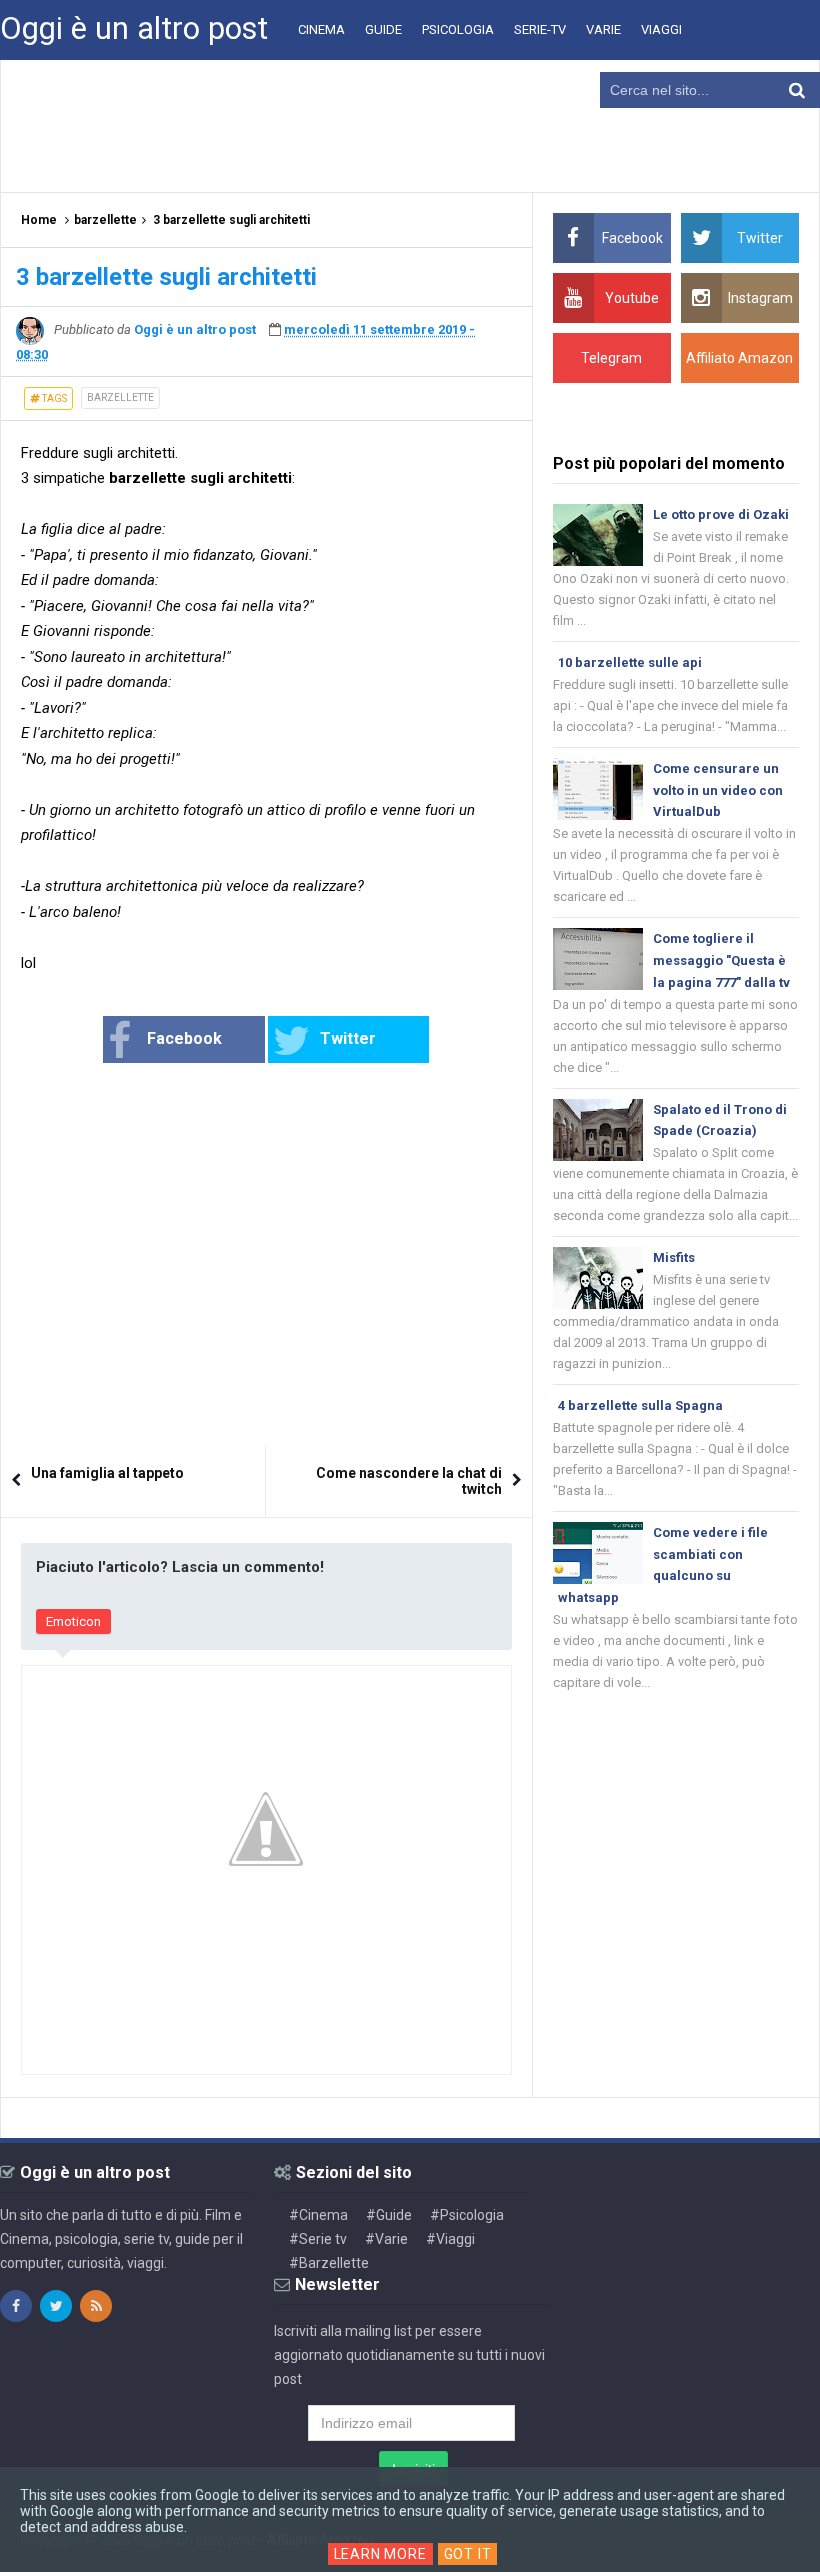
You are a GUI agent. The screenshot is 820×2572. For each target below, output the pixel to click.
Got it (468, 2554)
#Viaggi (450, 2239)
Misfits (674, 1257)
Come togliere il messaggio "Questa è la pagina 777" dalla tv (721, 960)
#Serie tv (318, 2239)
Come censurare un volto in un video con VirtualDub (718, 790)
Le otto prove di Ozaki (721, 514)
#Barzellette (329, 2263)
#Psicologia (467, 2215)
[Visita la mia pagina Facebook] (16, 2306)
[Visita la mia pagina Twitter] (56, 2306)
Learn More (380, 2554)
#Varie (386, 2239)
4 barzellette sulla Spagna (640, 1405)
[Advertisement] (410, 125)
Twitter (348, 1038)
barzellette (120, 397)
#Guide (389, 2215)
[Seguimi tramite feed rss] (96, 2306)
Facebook (184, 1038)
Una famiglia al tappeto (107, 1473)
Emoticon (73, 1621)
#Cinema (318, 2215)
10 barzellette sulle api (630, 662)
